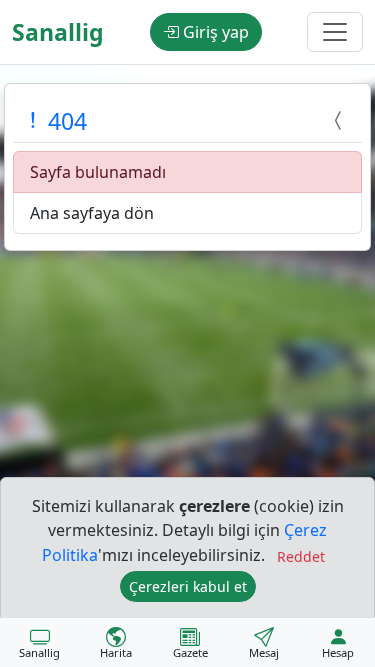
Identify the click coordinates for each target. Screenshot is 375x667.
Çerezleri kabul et (188, 586)
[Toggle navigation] (335, 32)
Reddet (301, 556)
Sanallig (58, 32)
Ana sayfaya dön (92, 213)
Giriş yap (214, 32)
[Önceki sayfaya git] (340, 121)
